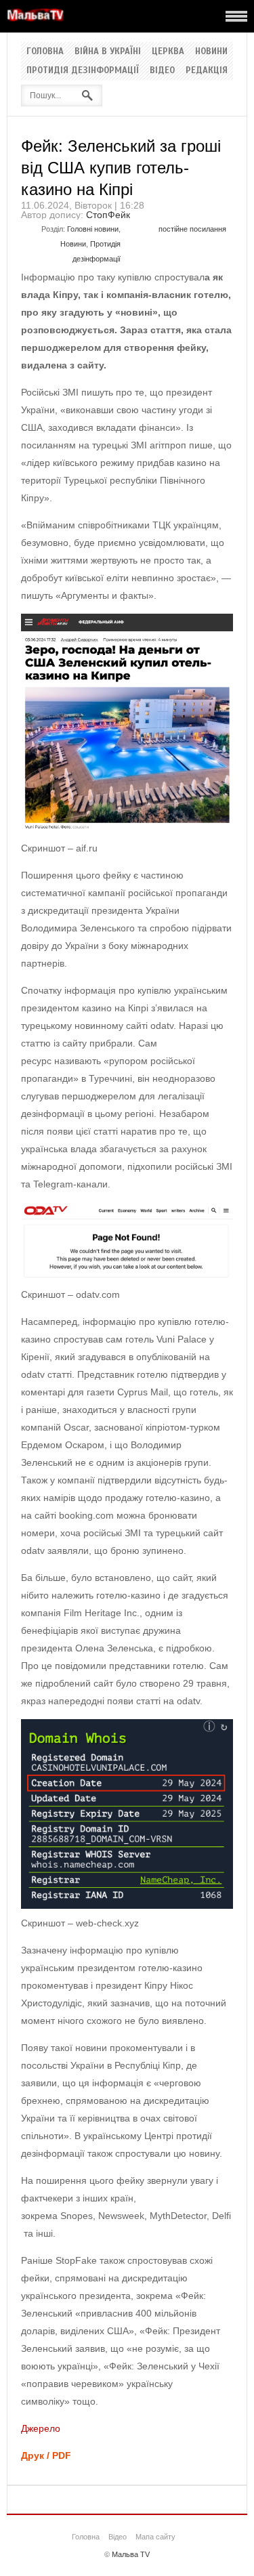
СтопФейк (108, 215)
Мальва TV (131, 2554)
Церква (168, 51)
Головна (45, 51)
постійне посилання (192, 229)
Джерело (41, 2428)
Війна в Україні (108, 51)
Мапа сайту (155, 2537)
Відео (162, 70)
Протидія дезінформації (83, 70)
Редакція (207, 70)
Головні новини (93, 229)
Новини (211, 51)
